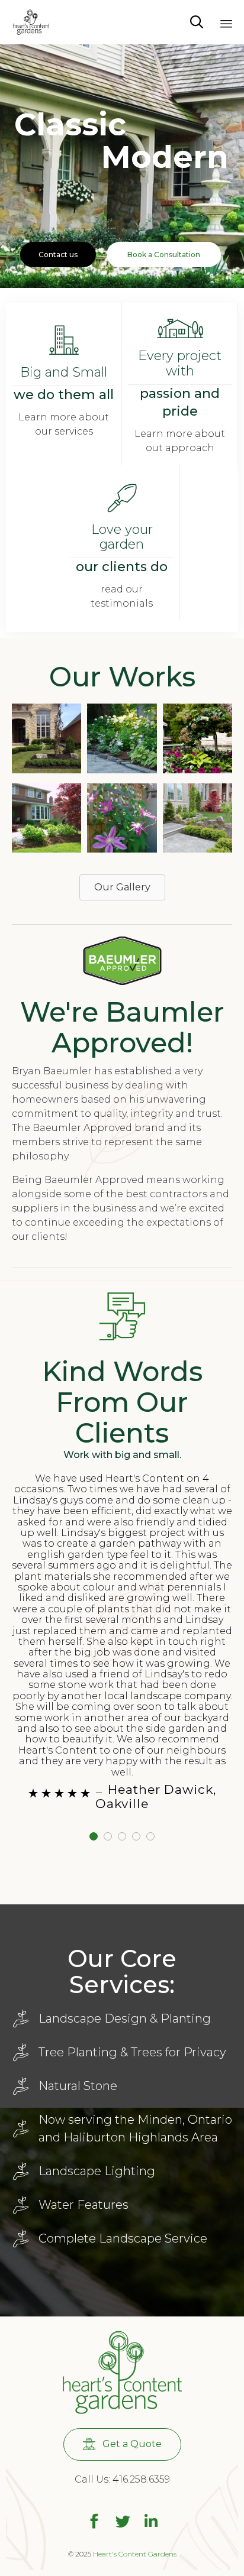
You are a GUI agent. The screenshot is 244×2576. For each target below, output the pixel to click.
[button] (46, 743)
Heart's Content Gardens (135, 2554)
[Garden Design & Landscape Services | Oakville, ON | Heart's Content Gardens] (31, 22)
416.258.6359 (141, 2479)
